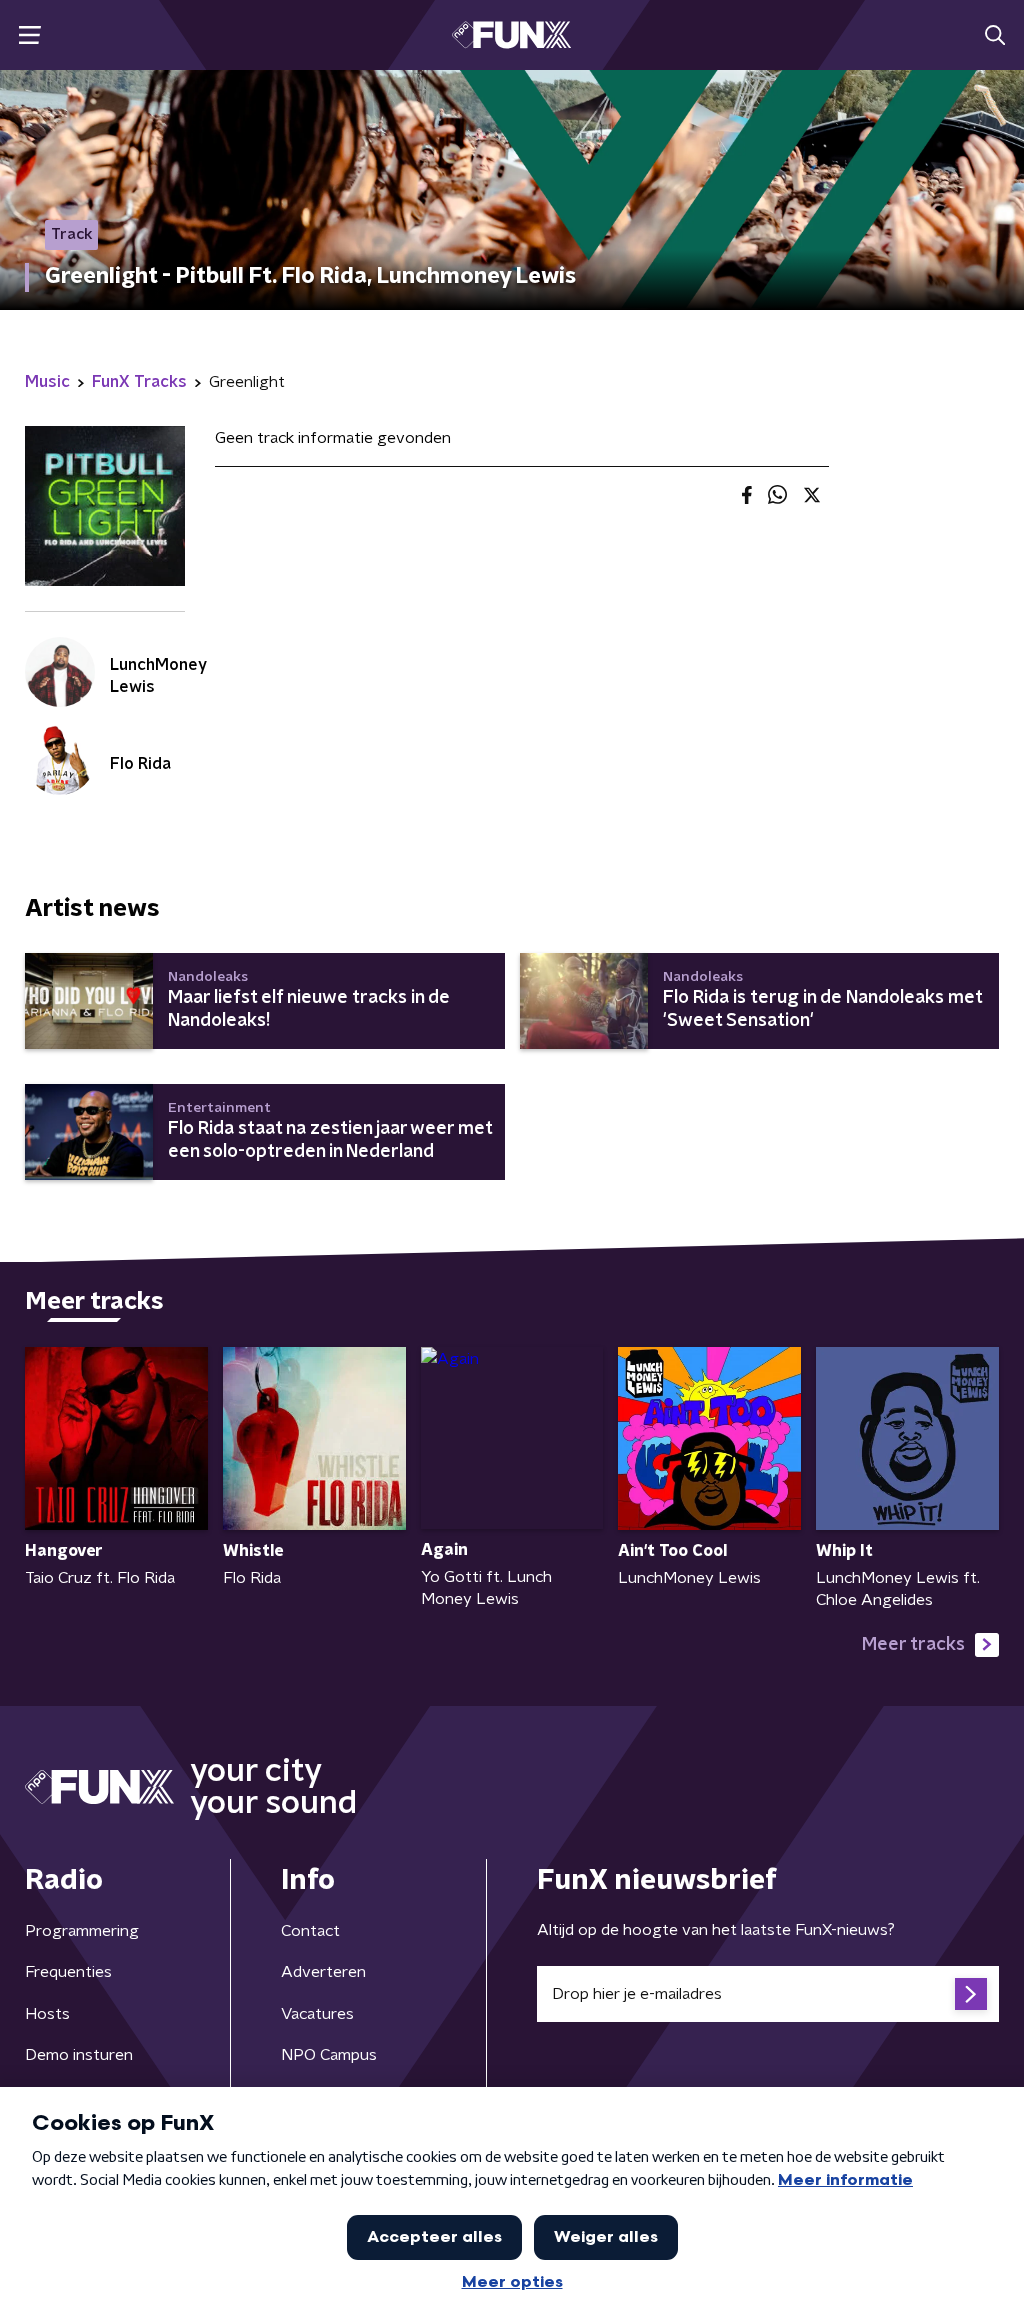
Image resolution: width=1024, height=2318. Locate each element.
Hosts (47, 2014)
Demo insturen (79, 2055)
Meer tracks (913, 1645)
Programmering (82, 1931)
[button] (29, 35)
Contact (310, 1931)
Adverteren (323, 1972)
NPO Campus (329, 2055)
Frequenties (68, 1972)
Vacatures (317, 2014)
